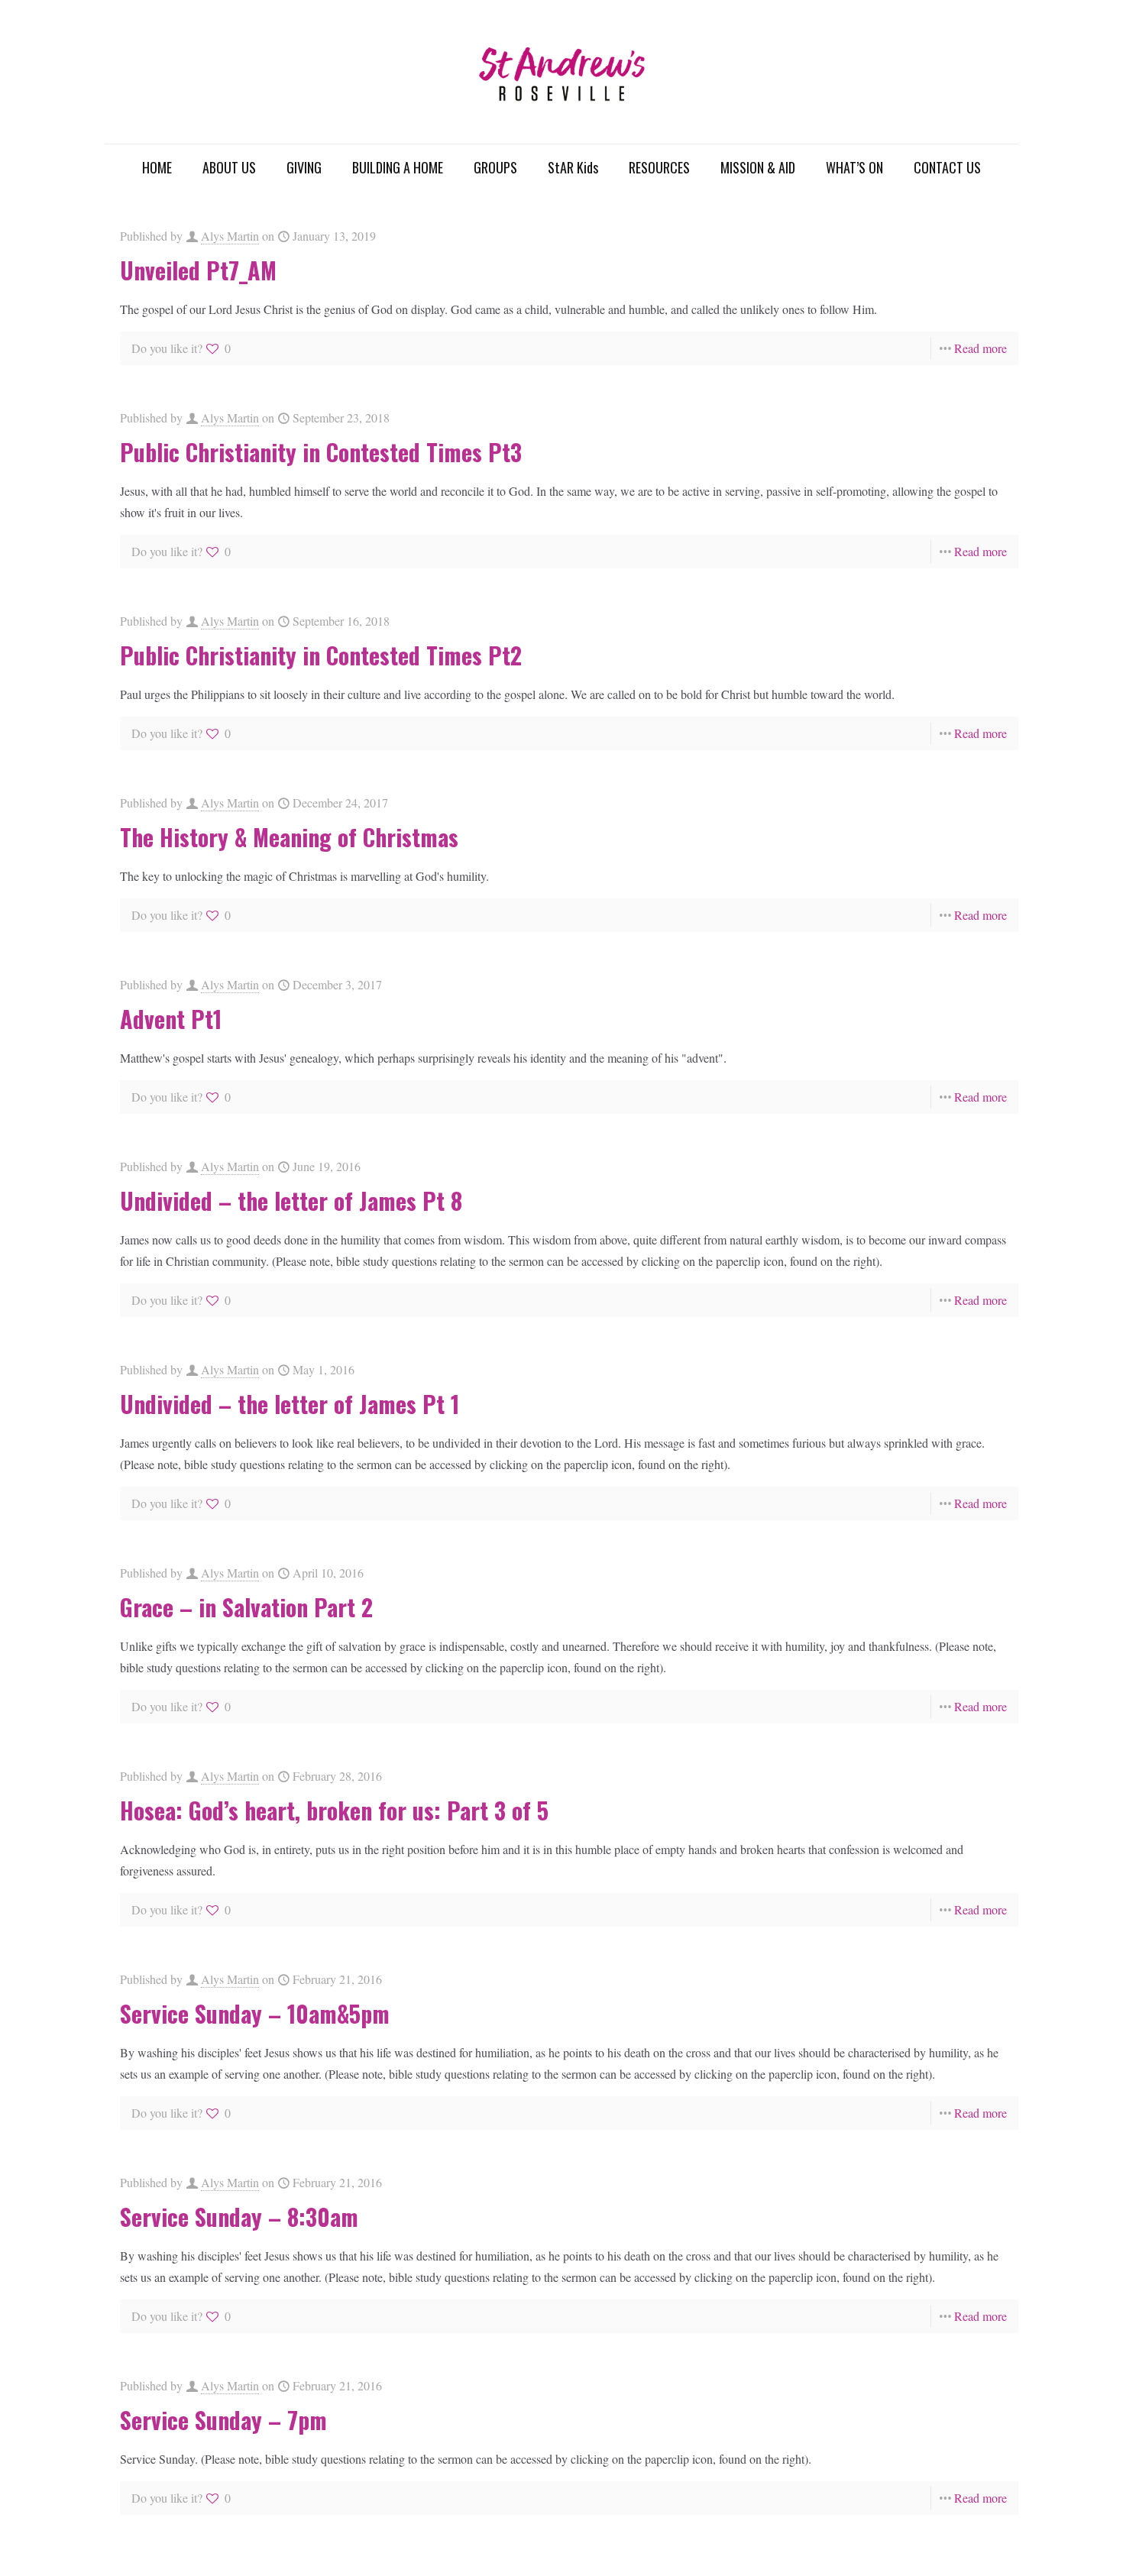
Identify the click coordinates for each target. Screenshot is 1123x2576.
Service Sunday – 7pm (223, 2420)
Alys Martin (230, 236)
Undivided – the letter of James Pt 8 (291, 1201)
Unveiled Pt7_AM (198, 270)
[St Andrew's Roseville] (561, 72)
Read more (981, 348)
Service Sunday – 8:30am (239, 2217)
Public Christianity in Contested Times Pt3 (321, 452)
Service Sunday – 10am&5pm (255, 2013)
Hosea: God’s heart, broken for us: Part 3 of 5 (334, 1810)
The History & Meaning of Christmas (289, 837)
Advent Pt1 (171, 1019)
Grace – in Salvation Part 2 (246, 1607)
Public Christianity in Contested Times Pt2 (321, 655)
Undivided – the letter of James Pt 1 (290, 1404)
